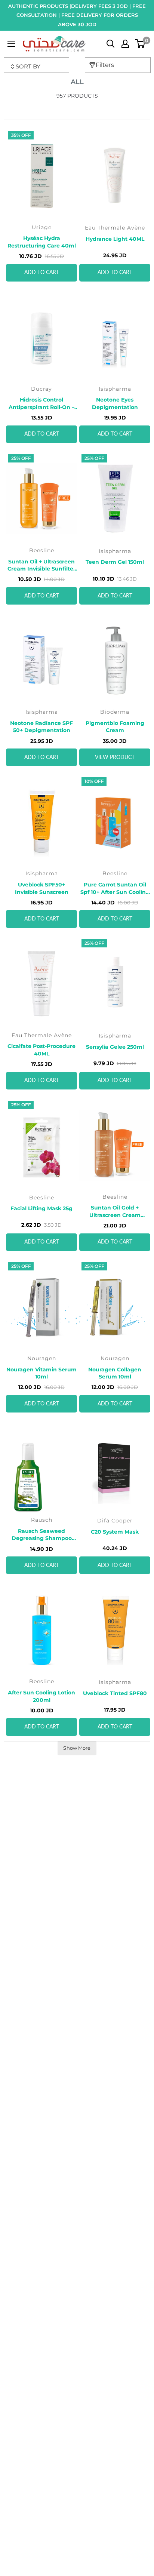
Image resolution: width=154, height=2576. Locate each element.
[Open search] (111, 44)
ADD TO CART (42, 273)
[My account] (125, 44)
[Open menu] (11, 44)
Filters (105, 65)
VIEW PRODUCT (115, 757)
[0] (140, 44)
